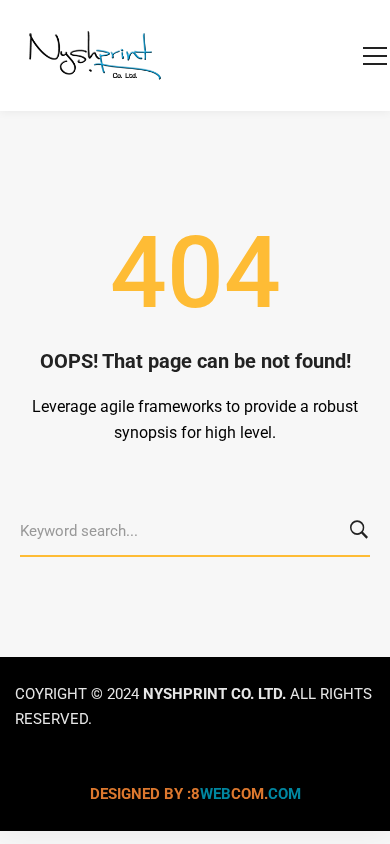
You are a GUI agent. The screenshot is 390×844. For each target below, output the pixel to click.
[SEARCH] (362, 532)
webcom (246, 794)
